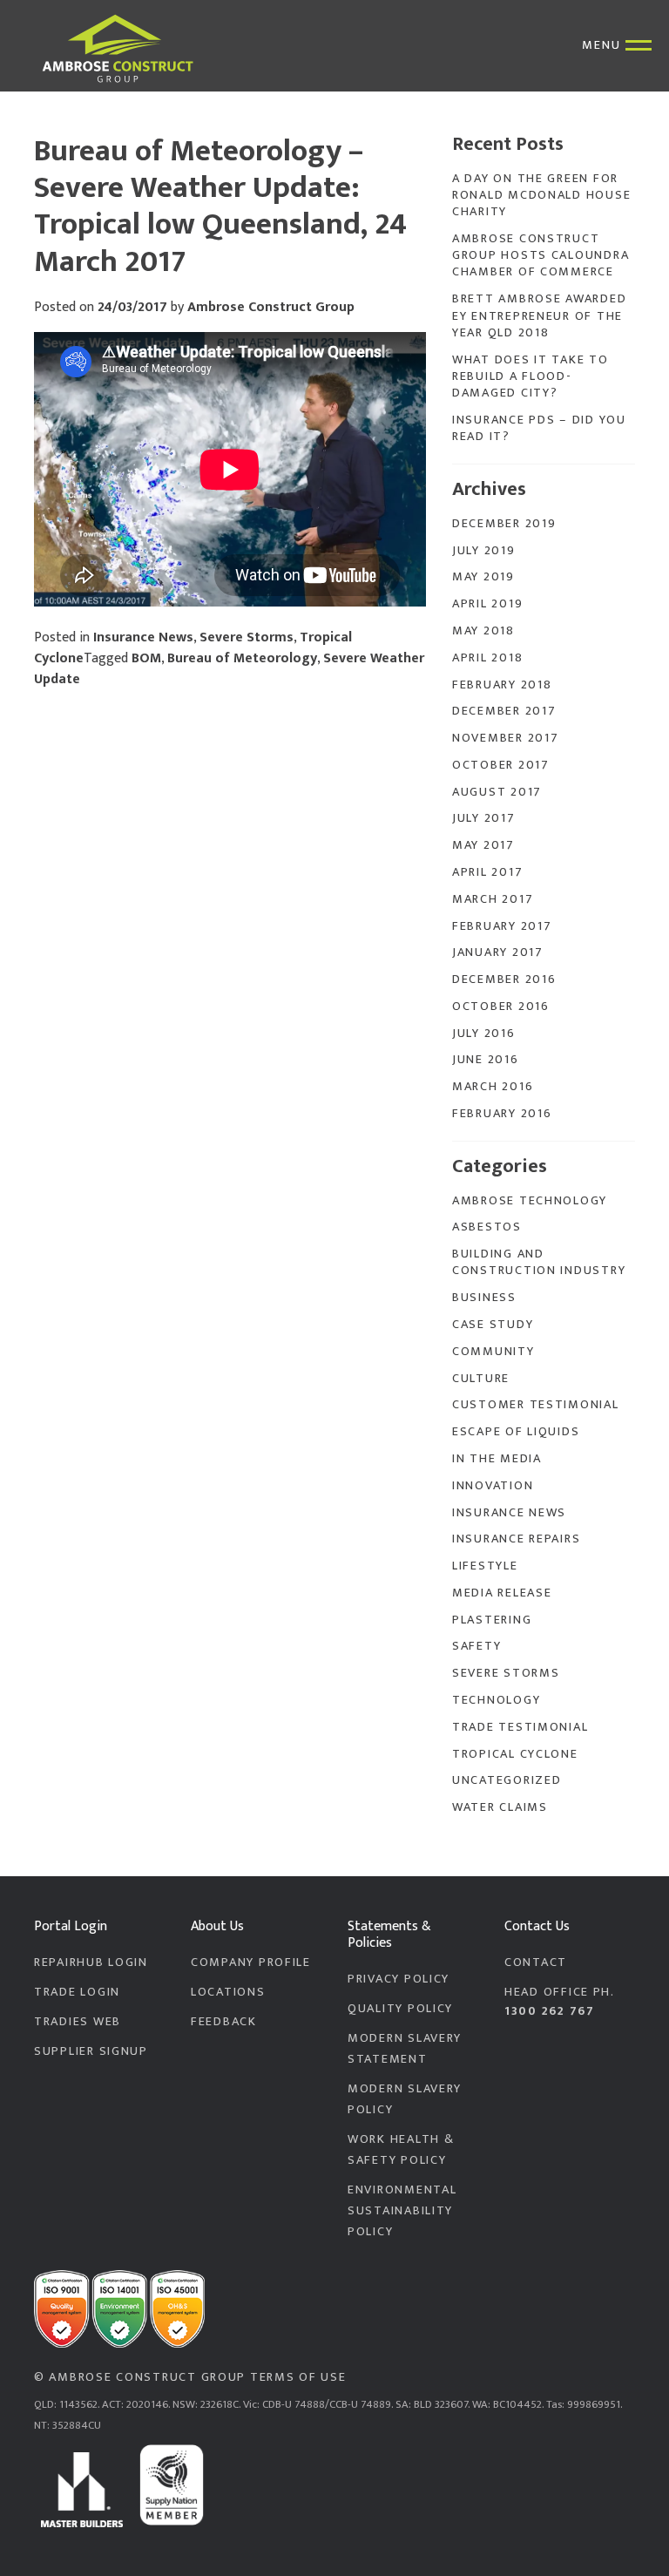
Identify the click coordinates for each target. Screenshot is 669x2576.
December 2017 (504, 711)
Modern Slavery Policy (405, 2099)
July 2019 (484, 551)
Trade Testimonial (520, 1727)
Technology (496, 1700)
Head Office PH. (560, 2002)
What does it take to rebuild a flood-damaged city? (530, 377)
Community (493, 1352)
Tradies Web (78, 2022)
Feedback (224, 2022)
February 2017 (502, 926)
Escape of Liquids (516, 1432)
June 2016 (486, 1060)
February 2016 (502, 1114)
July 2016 (484, 1034)
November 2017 (505, 738)
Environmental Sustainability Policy (402, 2211)
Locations (228, 1992)
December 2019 (504, 524)
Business (484, 1298)
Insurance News (143, 637)
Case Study (493, 1325)
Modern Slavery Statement (405, 2049)
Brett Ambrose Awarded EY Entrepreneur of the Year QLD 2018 (539, 316)
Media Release (502, 1593)
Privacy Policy (399, 1979)
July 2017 (484, 818)
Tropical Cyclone (515, 1754)
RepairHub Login (91, 1963)
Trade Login (77, 1992)
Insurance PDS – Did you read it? (539, 428)
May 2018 (483, 631)
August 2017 (497, 792)
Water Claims (500, 1807)
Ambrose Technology (530, 1201)
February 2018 (502, 685)
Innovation (493, 1486)
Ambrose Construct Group (271, 307)
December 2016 (504, 980)
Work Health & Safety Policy (401, 2150)
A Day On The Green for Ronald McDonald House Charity (541, 196)
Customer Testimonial (536, 1405)
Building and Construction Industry (539, 1262)
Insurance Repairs (516, 1539)
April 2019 (487, 604)
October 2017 (501, 765)
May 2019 (483, 577)
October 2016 (501, 1007)
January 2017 (498, 952)
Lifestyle (485, 1566)
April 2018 (487, 658)
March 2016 (493, 1087)
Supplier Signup (91, 2051)
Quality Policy (400, 2009)
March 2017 (493, 899)
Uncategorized (507, 1780)
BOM (146, 658)
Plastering (492, 1620)
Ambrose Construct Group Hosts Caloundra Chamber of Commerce (541, 256)
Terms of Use (298, 2377)
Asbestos (487, 1227)
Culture (481, 1379)
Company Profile (251, 1963)
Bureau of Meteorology (242, 658)
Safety (476, 1646)
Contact (536, 1963)
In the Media (497, 1459)
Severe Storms (247, 637)
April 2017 (487, 872)
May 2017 (483, 845)
